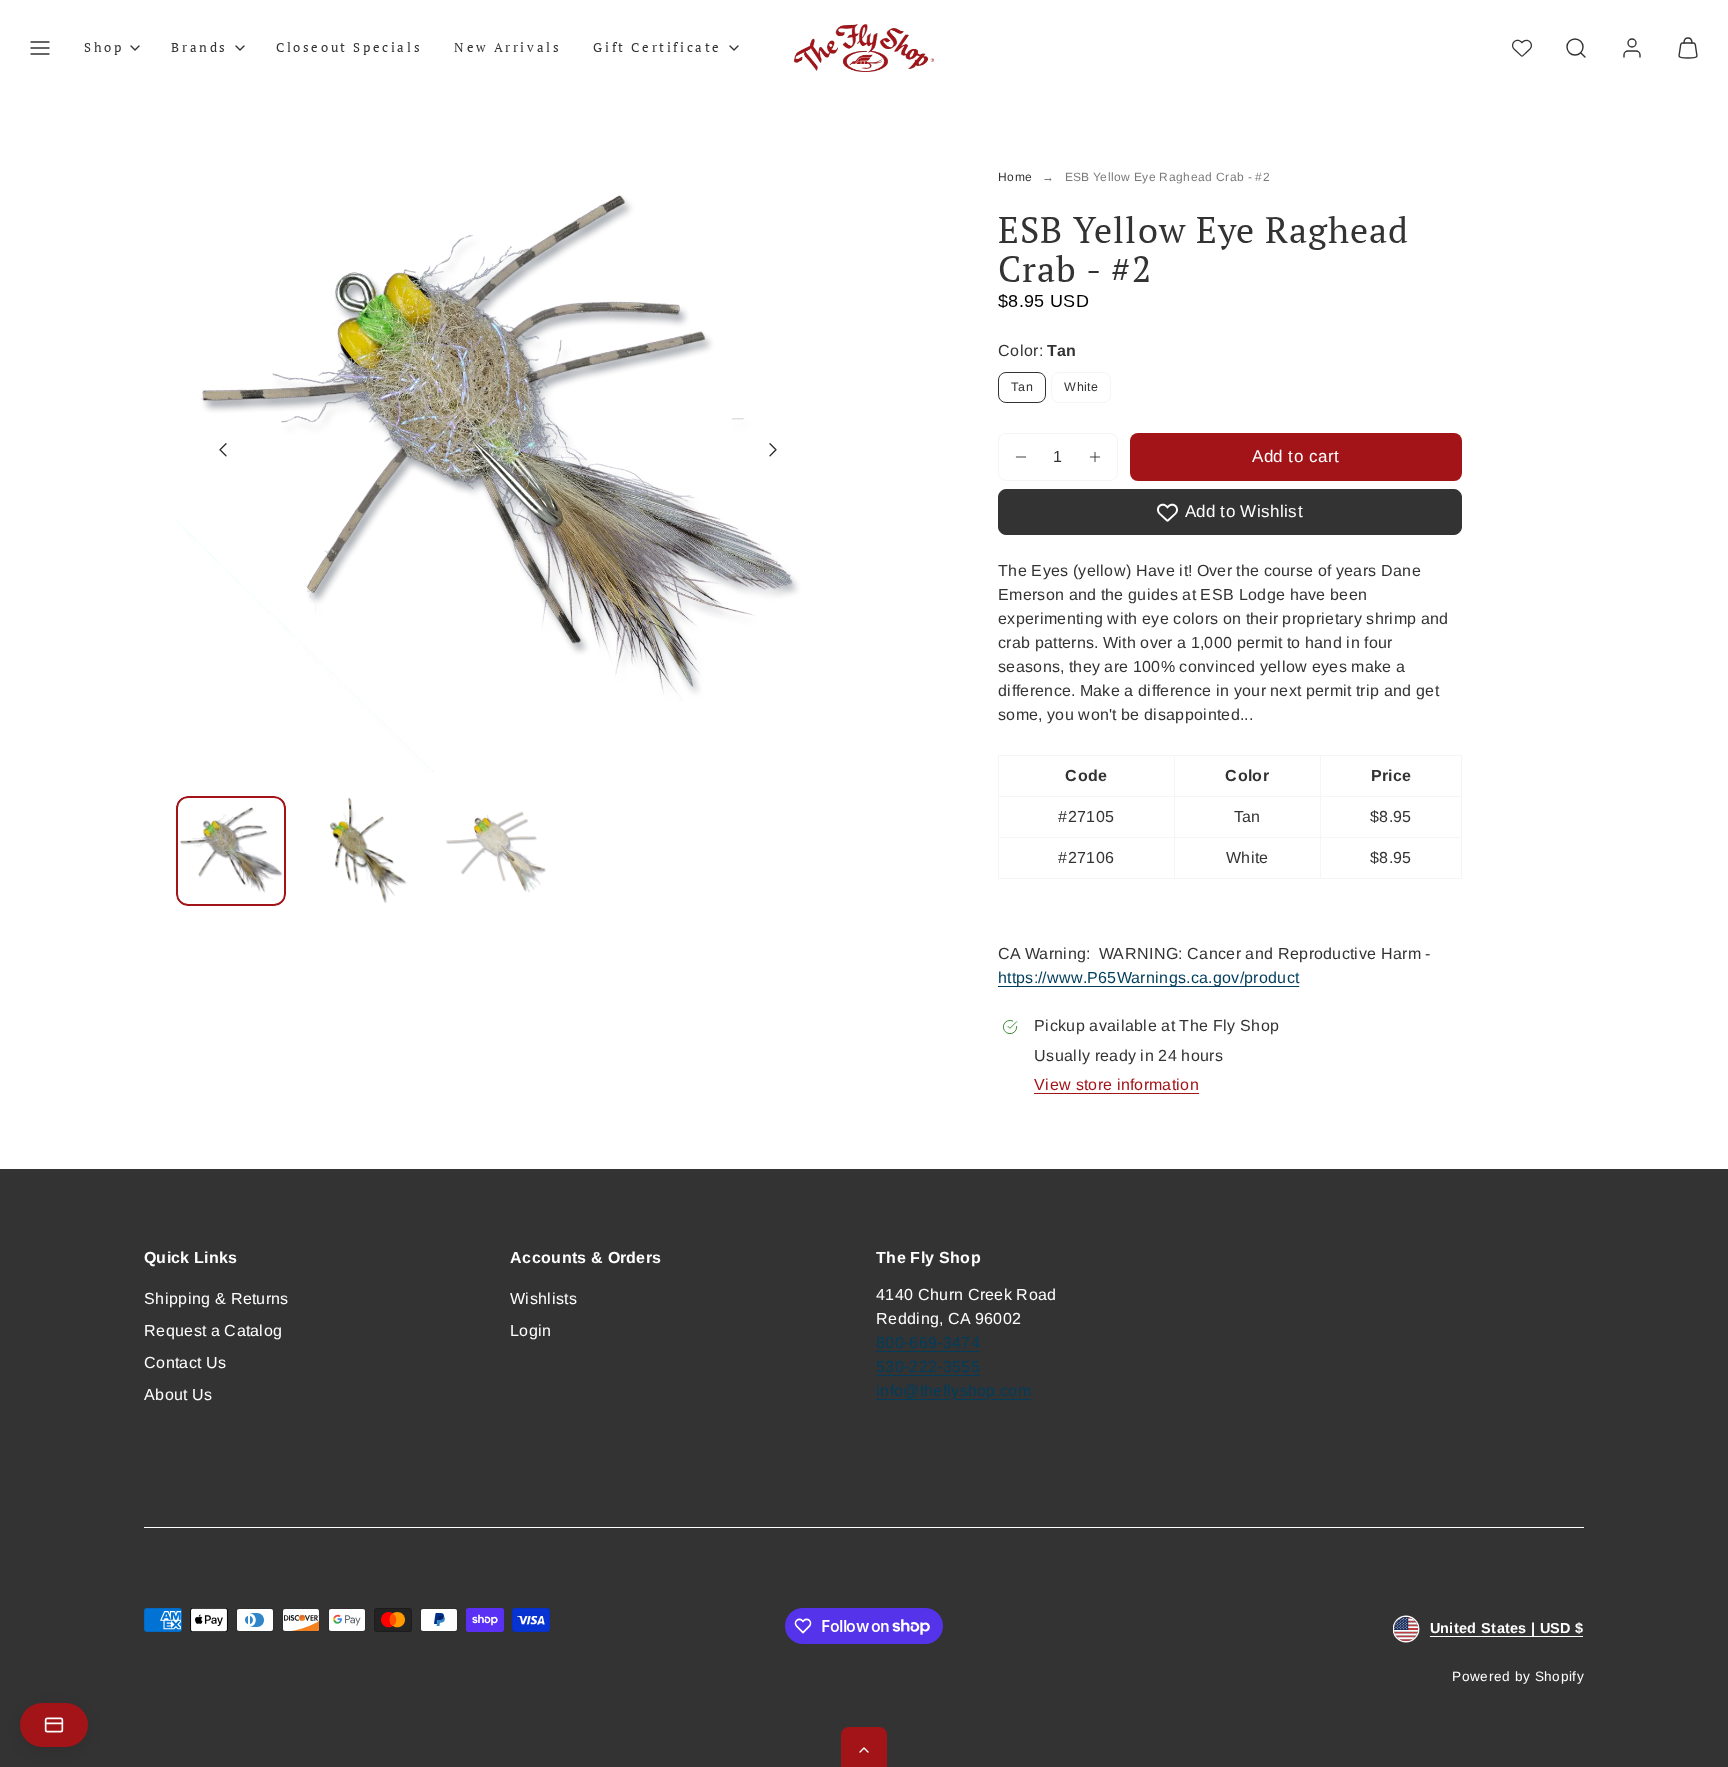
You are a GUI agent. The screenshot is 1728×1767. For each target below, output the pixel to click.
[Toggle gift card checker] (54, 1725)
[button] (40, 48)
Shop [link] (103, 47)
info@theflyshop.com (953, 1390)
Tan (1022, 387)
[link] (1632, 48)
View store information (1116, 1084)
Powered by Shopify (1518, 1676)
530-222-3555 (928, 1366)
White (1081, 387)
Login (531, 1330)
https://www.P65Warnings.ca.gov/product (1148, 977)
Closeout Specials (349, 47)
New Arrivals (507, 47)
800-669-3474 (928, 1342)
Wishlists (543, 1298)
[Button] (223, 450)
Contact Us (185, 1362)
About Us (178, 1394)
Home (1015, 177)
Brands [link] (199, 47)
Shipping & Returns (216, 1298)
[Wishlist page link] (1522, 48)
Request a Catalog (213, 1330)
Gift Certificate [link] (657, 47)
